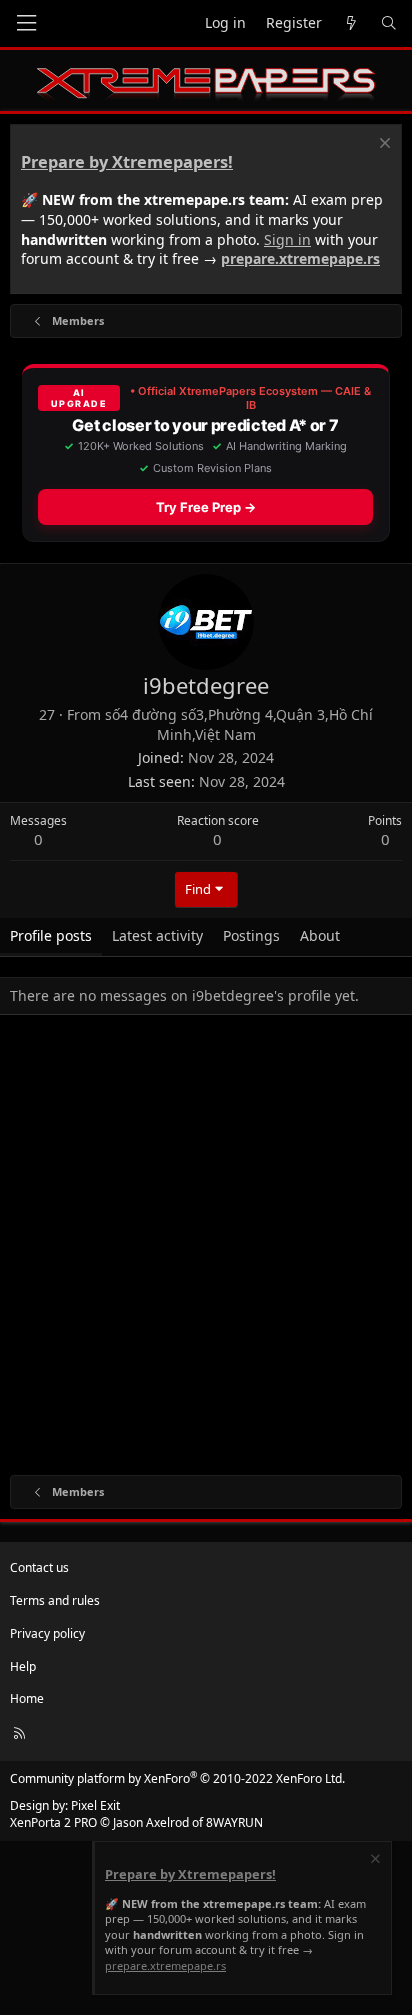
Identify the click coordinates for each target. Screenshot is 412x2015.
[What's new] (351, 23)
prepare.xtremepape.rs (300, 258)
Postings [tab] (251, 935)
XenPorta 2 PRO (53, 1822)
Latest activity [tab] (157, 935)
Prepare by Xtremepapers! (127, 162)
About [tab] (320, 935)
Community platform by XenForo (177, 1778)
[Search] (389, 23)
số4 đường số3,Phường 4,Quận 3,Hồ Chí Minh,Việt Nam (239, 724)
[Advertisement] (206, 1249)
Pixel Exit (95, 1805)
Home (27, 1698)
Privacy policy (47, 1633)
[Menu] (26, 23)
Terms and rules (55, 1600)
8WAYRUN (234, 1822)
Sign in (287, 239)
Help (23, 1666)
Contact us (39, 1567)
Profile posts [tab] (51, 935)
